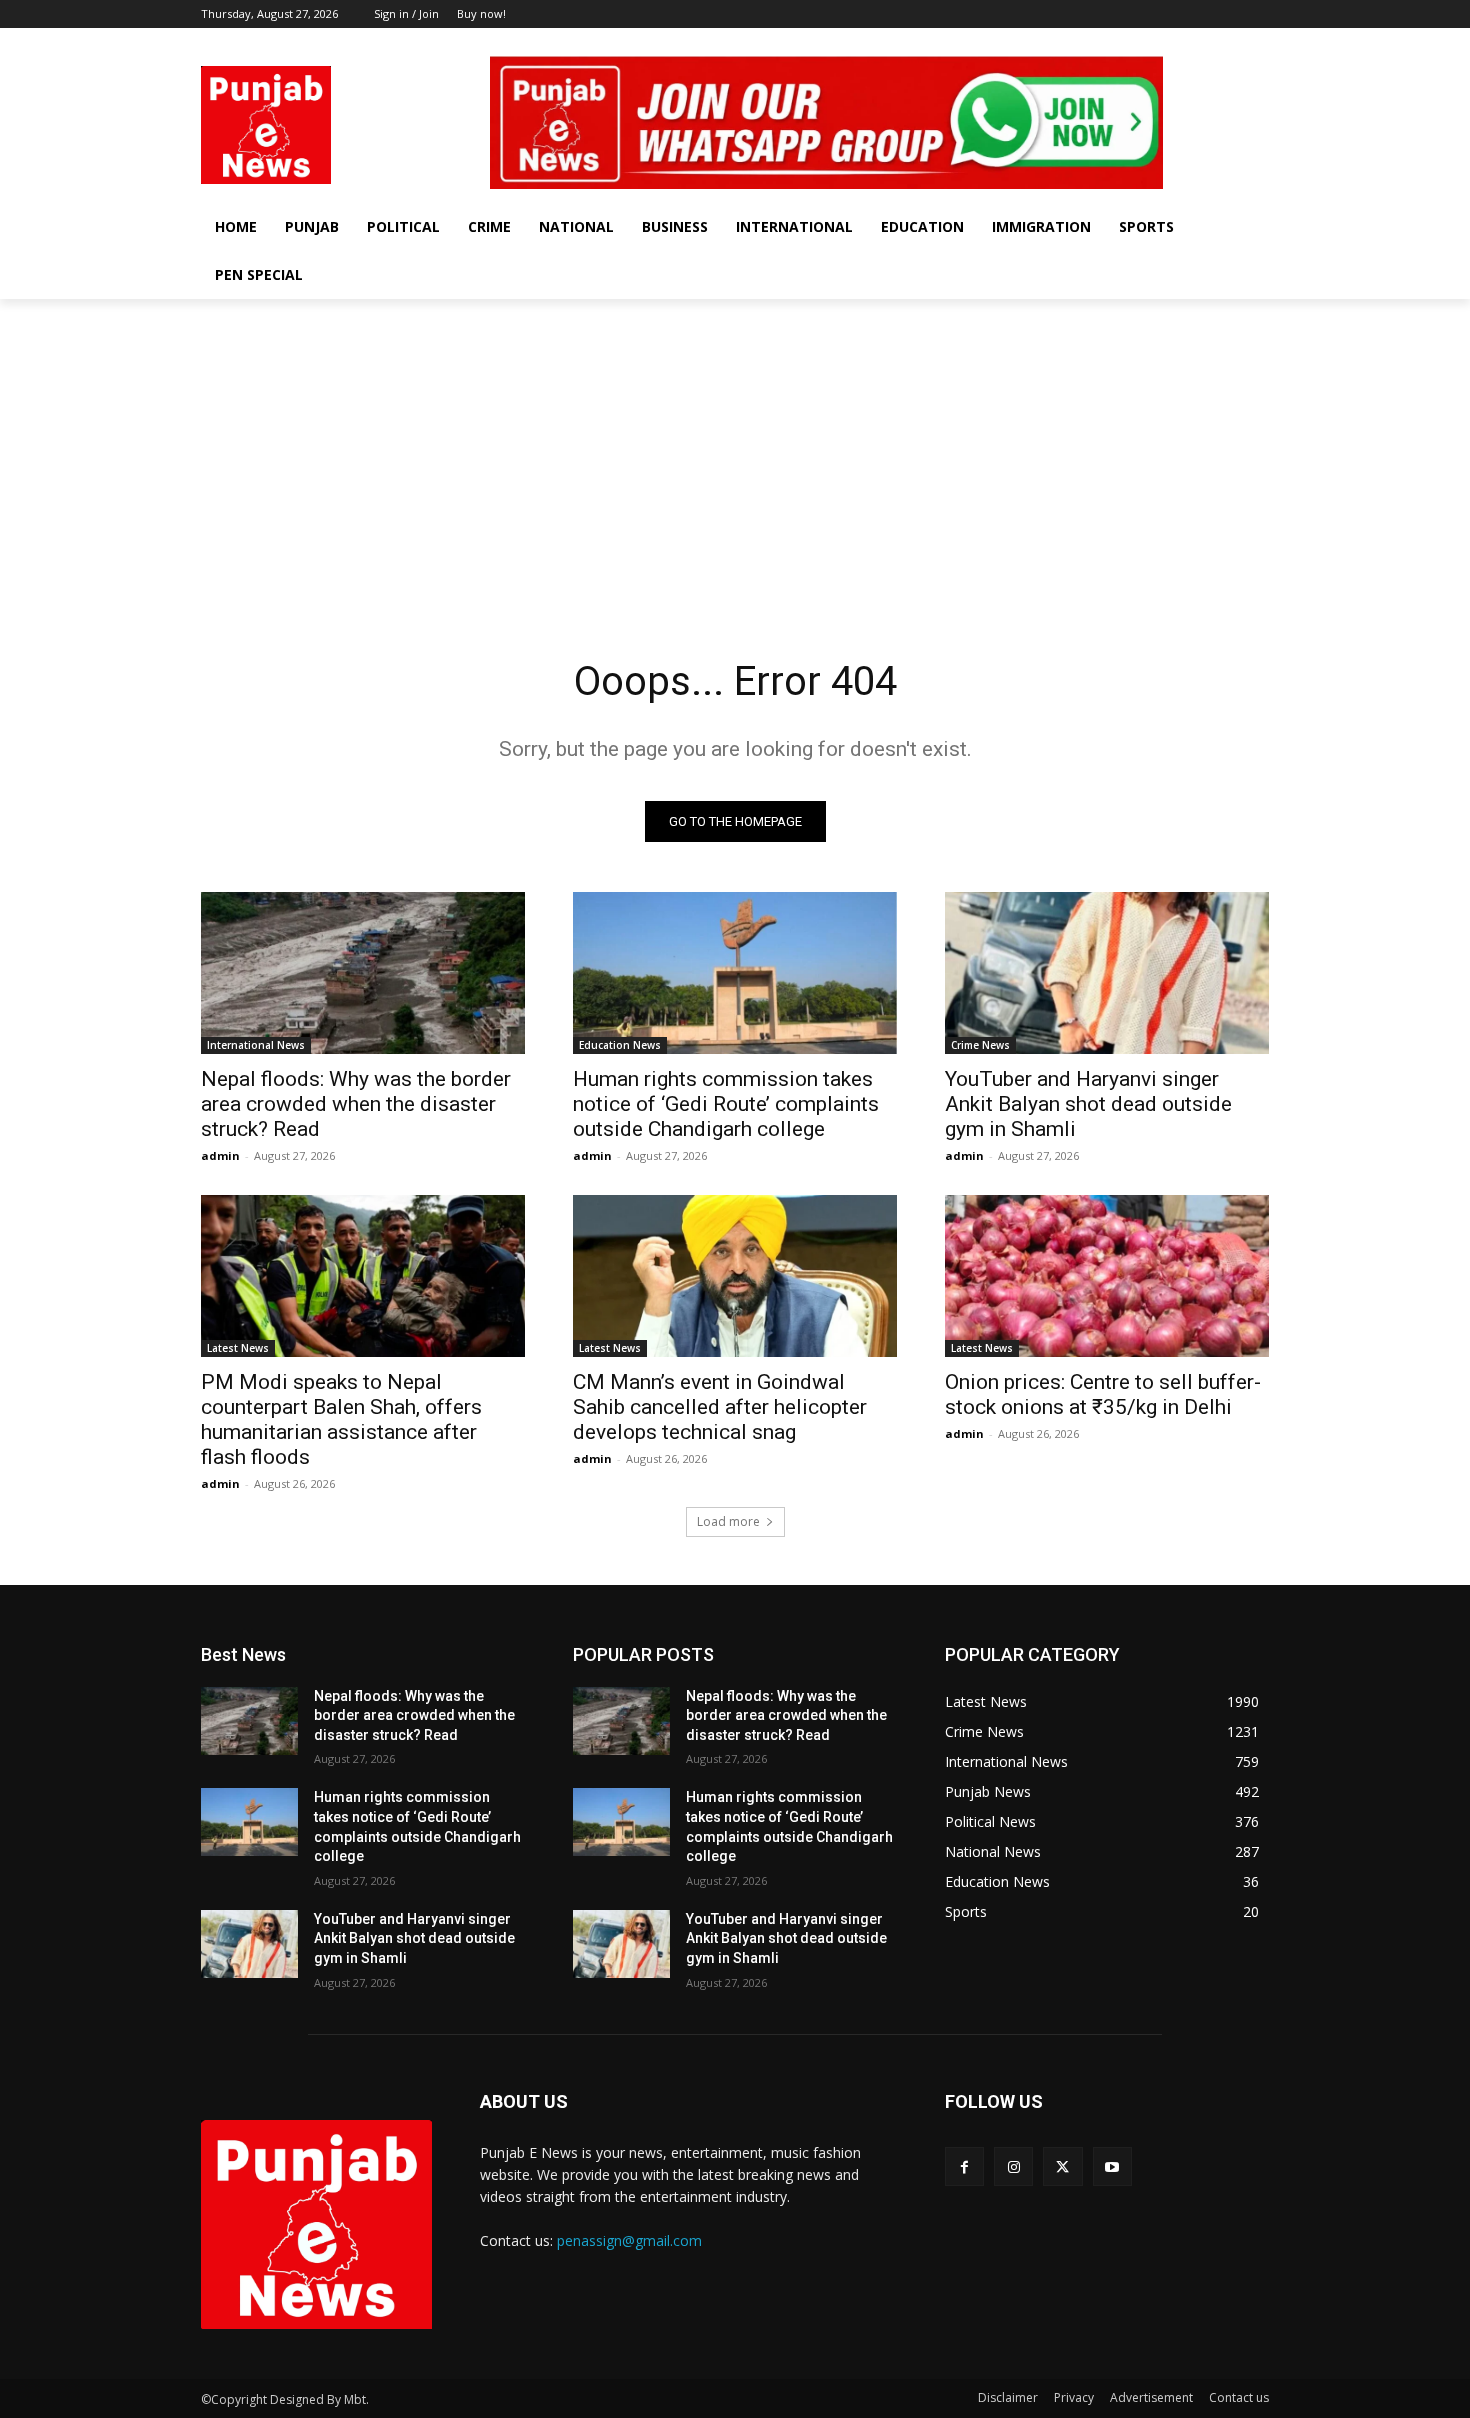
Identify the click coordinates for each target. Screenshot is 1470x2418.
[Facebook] (1174, 42)
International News (256, 1045)
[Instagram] (1202, 42)
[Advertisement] (735, 449)
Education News (620, 1045)
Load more (728, 1521)
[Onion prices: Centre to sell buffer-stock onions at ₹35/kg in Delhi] (1107, 1276)
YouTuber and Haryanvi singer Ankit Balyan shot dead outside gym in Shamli (1088, 1104)
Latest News (238, 1348)
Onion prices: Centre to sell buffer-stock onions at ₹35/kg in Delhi (1103, 1394)
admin (220, 1155)
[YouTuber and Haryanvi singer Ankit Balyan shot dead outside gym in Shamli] (1107, 973)
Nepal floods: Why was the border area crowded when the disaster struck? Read (356, 1104)
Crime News (980, 1045)
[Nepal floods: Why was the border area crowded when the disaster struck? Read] (363, 973)
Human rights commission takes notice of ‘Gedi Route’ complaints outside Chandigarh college (726, 1104)
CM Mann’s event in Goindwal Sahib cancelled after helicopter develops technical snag (720, 1407)
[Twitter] (1229, 42)
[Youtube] (1257, 42)
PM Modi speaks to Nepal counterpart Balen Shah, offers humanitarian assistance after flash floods (341, 1419)
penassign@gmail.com (629, 2240)
